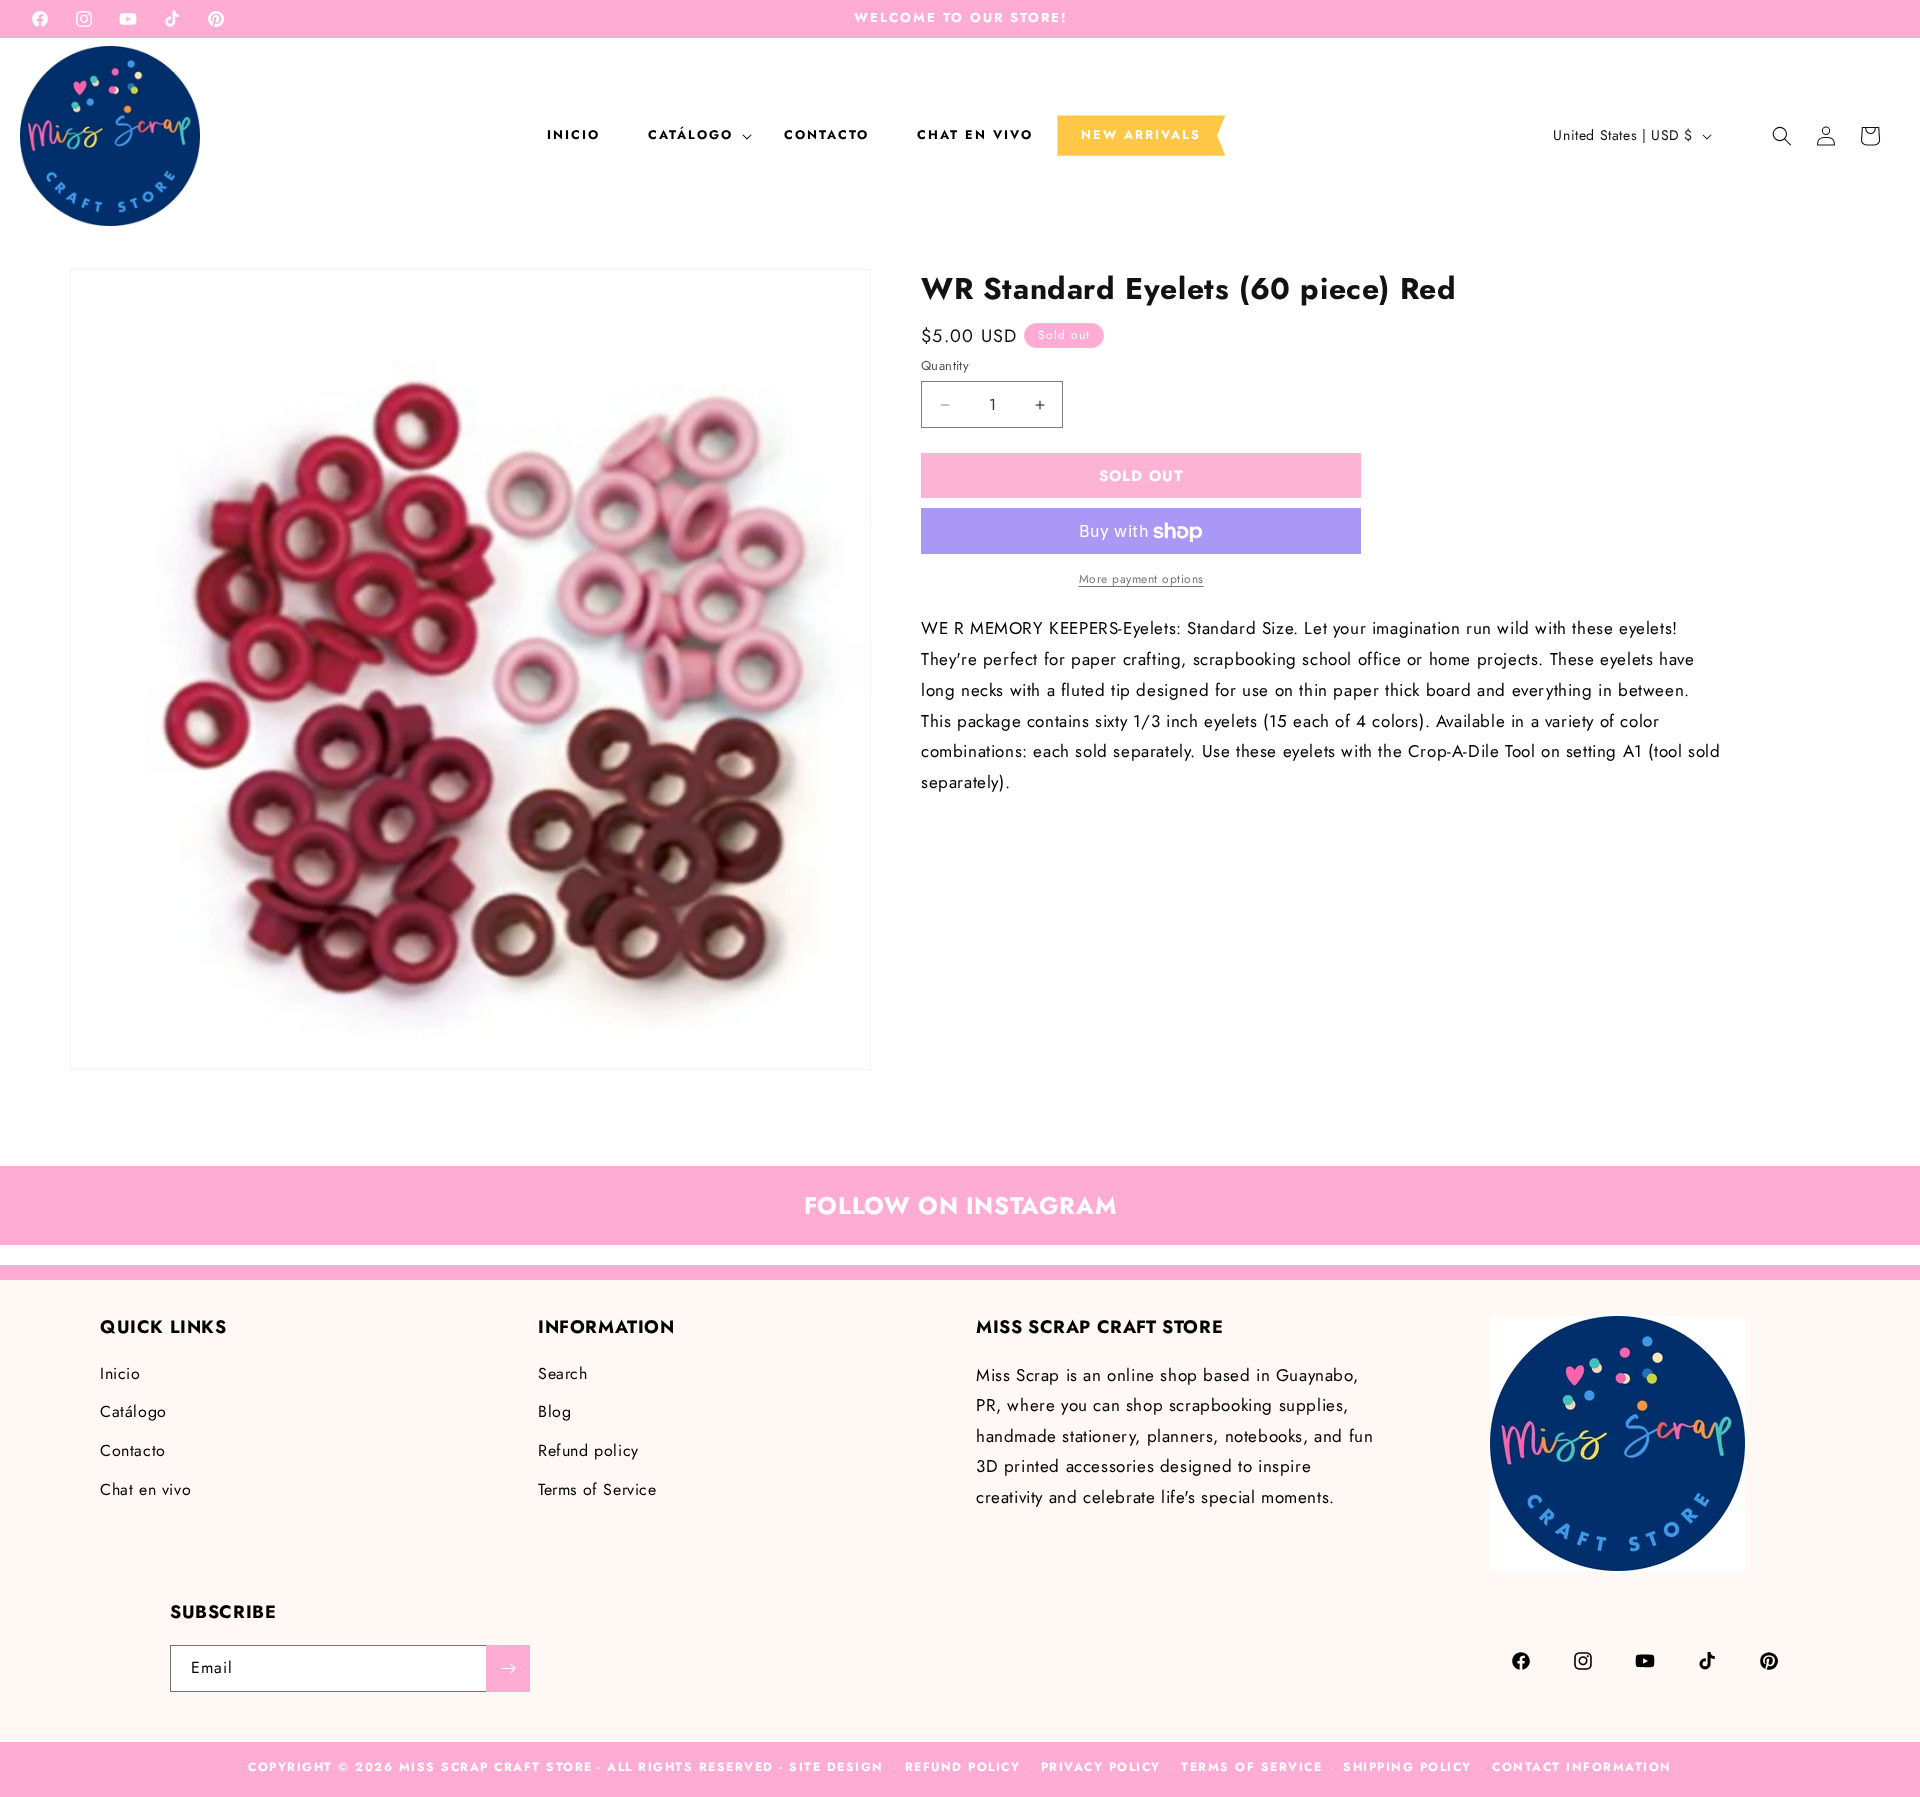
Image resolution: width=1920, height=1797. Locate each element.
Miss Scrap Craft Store (496, 1767)
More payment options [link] (1141, 580)
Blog (554, 1411)
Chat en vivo (145, 1489)
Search (563, 1373)
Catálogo (133, 1411)
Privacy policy (1101, 1767)
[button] (692, 135)
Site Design (836, 1767)
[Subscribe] (508, 1668)
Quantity (945, 365)
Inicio (120, 1373)
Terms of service (1251, 1767)
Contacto (133, 1450)
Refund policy (588, 1450)
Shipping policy (1407, 1767)
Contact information (1582, 1767)
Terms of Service (597, 1489)
